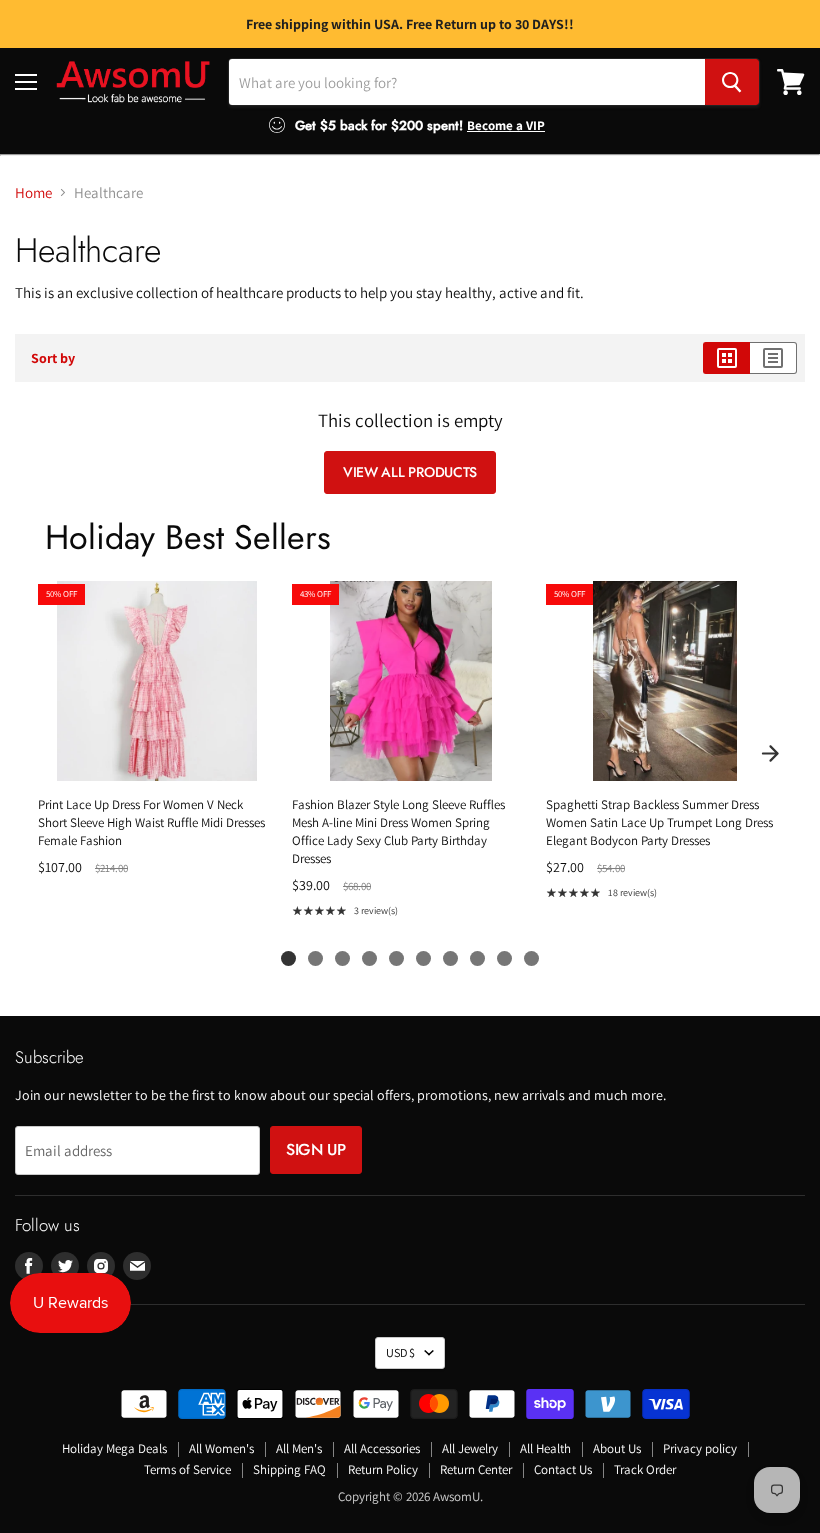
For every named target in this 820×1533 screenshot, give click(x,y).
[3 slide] (342, 958)
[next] (770, 754)
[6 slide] (423, 958)
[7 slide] (450, 958)
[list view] (773, 358)
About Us (617, 1448)
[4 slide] (369, 958)
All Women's (221, 1448)
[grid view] (726, 358)
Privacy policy (700, 1448)
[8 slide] (477, 958)
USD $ (400, 1352)
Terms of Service (187, 1469)
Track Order (645, 1469)
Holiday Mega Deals (114, 1448)
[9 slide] (504, 958)
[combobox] (467, 82)
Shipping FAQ (289, 1469)
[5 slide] (396, 958)
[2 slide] (315, 958)
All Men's (299, 1448)
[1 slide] (288, 958)
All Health (545, 1448)
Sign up (316, 1149)
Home (33, 192)
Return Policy (383, 1469)
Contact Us (563, 1469)
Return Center (476, 1469)
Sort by (53, 358)
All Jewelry (470, 1448)
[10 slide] (531, 958)
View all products (410, 472)
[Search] (732, 82)
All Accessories (382, 1448)
